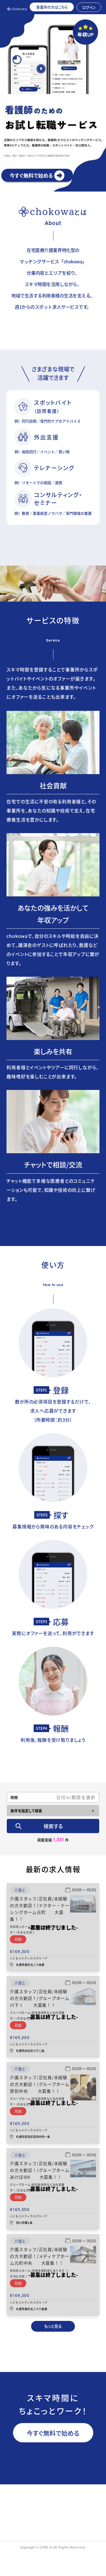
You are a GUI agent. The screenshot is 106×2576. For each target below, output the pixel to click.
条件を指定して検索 (26, 1811)
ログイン (89, 7)
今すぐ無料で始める (53, 2433)
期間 (14, 1797)
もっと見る (53, 2326)
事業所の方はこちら (52, 7)
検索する (53, 1826)
